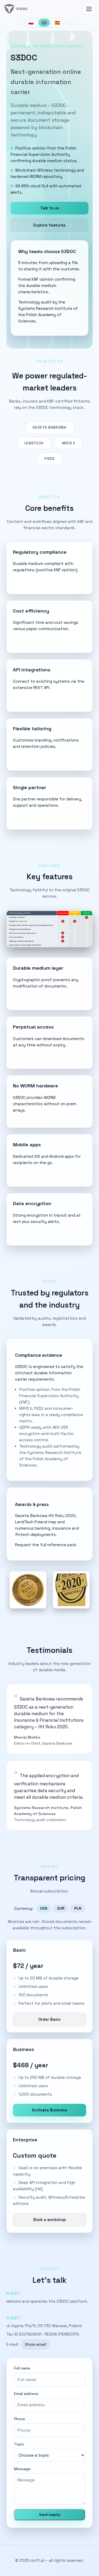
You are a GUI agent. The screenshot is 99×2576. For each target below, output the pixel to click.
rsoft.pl (37, 2560)
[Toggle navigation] (89, 9)
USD (44, 1908)
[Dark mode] (71, 23)
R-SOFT (13, 2293)
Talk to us (50, 208)
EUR (61, 1908)
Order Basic (49, 2019)
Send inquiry (50, 2515)
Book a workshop (49, 2220)
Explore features (49, 225)
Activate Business (49, 2110)
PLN (78, 1908)
